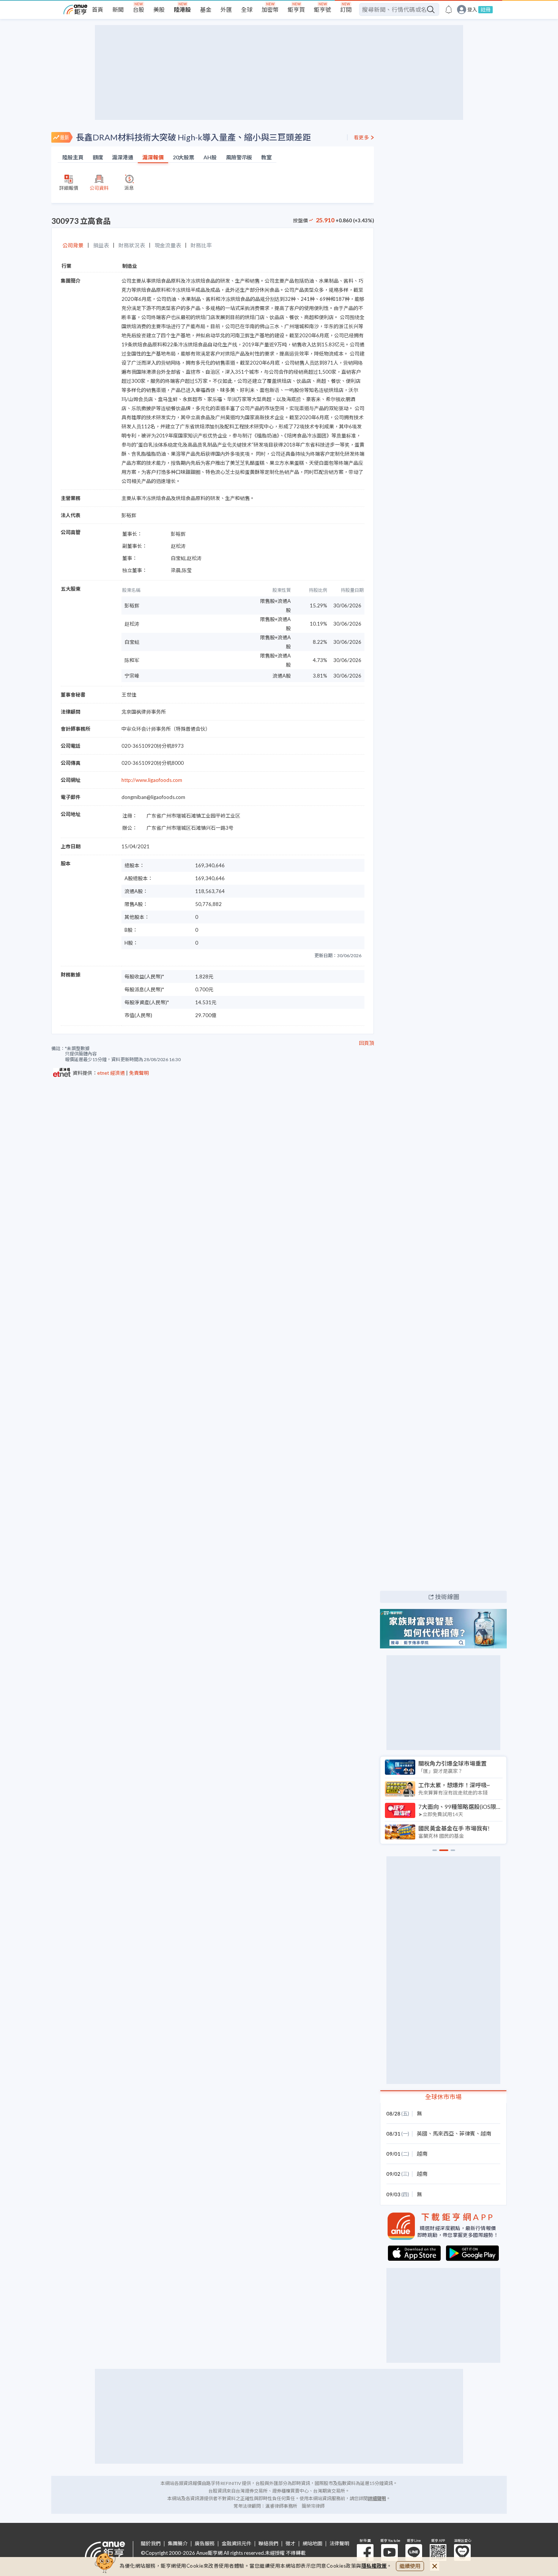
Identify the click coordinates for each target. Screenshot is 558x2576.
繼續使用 (410, 2566)
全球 (247, 9)
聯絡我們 (268, 2544)
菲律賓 (467, 2133)
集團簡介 (178, 2544)
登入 (472, 10)
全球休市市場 (443, 2097)
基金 (206, 9)
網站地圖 (312, 2544)
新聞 (118, 9)
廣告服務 (205, 2544)
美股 (159, 9)
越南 (486, 2133)
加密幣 (270, 9)
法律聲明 (339, 2544)
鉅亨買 (296, 9)
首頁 (98, 9)
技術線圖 (447, 1597)
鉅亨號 (322, 9)
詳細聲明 (377, 2498)
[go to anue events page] (449, 9)
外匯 (226, 9)
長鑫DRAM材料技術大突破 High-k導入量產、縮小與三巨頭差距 (193, 137)
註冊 (485, 9)
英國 (422, 2133)
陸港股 (182, 9)
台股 (139, 9)
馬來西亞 (443, 2133)
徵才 (290, 2544)
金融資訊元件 (236, 2544)
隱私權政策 (374, 2566)
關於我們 (151, 2544)
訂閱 (346, 9)
